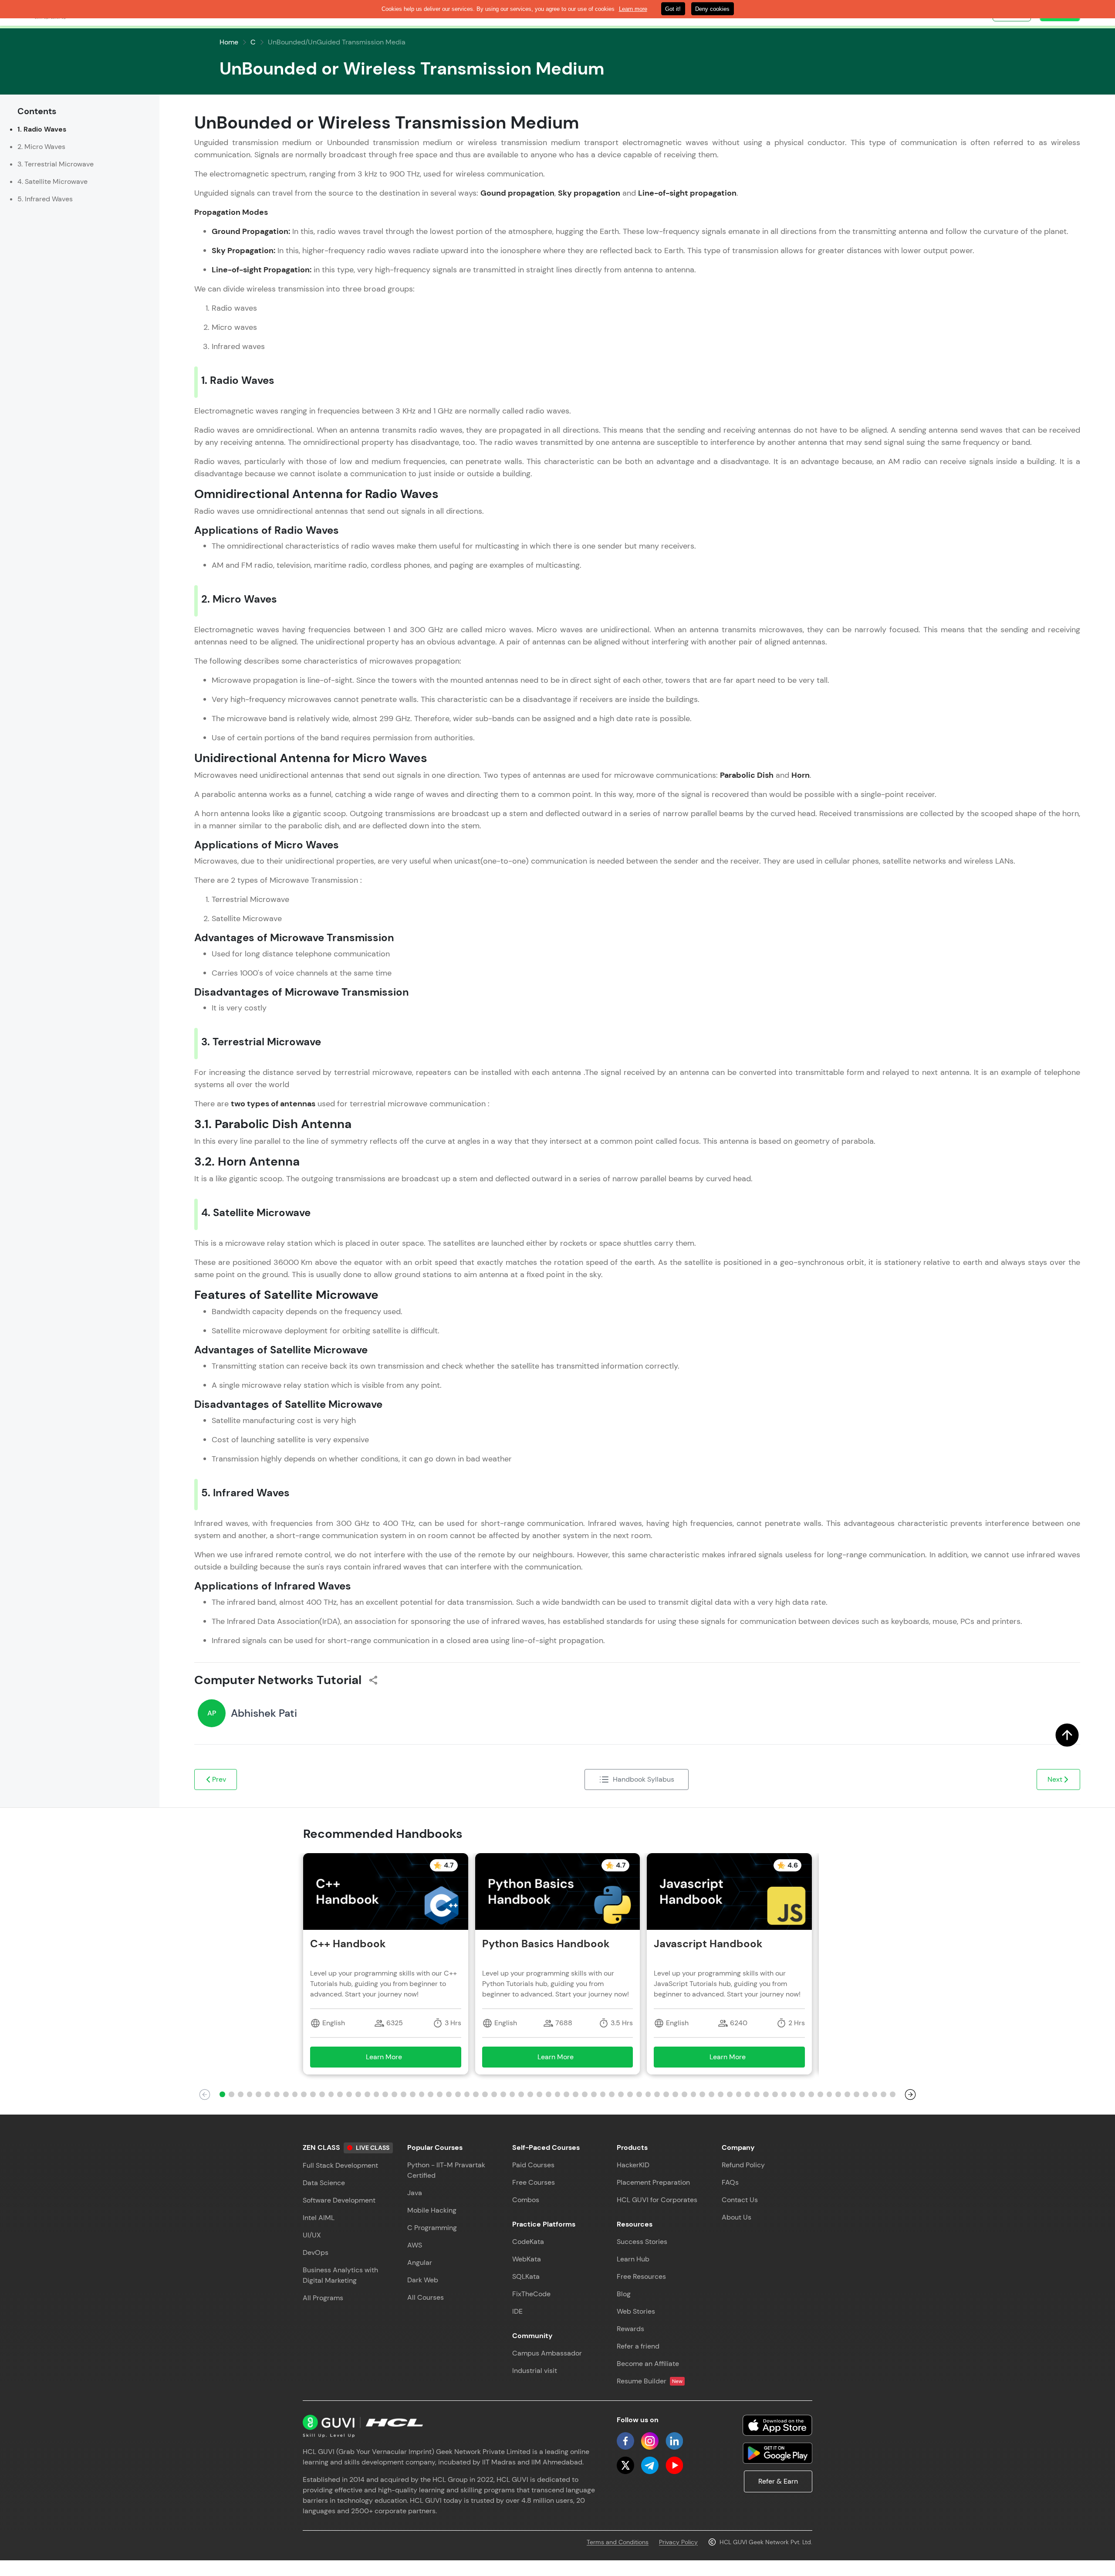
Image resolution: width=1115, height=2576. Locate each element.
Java (415, 2193)
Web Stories (636, 2311)
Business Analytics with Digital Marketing (340, 2275)
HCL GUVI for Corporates (657, 2200)
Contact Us (740, 2200)
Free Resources (641, 2276)
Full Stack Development (340, 2165)
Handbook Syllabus (644, 1779)
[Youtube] (674, 2465)
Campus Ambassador (547, 2353)
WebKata (527, 2259)
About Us (737, 2217)
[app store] (777, 2425)
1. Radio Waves (42, 129)
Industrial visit (535, 2371)
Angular (420, 2262)
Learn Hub (633, 2259)
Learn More (397, 2059)
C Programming (432, 2228)
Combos (526, 2200)
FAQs (730, 2182)
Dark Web (423, 2280)
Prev (219, 1779)
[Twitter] (625, 2465)
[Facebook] (625, 2441)
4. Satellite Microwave (52, 181)
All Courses (426, 2297)
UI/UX (312, 2235)
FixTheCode (531, 2294)
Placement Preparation (653, 2182)
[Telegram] (650, 2465)
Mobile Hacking (432, 2210)
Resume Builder (650, 2381)
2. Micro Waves (41, 147)
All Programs (323, 2298)
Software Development (339, 2200)
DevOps (316, 2252)
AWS (415, 2245)
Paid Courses (533, 2165)
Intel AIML (319, 2218)
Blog (624, 2294)
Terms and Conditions (618, 2542)
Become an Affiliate (648, 2364)
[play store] (777, 2453)
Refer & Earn (778, 2481)
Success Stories (642, 2242)
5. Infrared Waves (45, 199)
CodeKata (528, 2242)
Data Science (324, 2183)
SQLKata (526, 2276)
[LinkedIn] (674, 2441)
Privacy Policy (678, 2542)
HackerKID (633, 2165)
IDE (517, 2311)
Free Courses (534, 2182)
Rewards (630, 2329)
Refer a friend (638, 2346)
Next (1055, 1779)
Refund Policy (743, 2165)
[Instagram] (650, 2441)
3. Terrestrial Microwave (56, 164)
